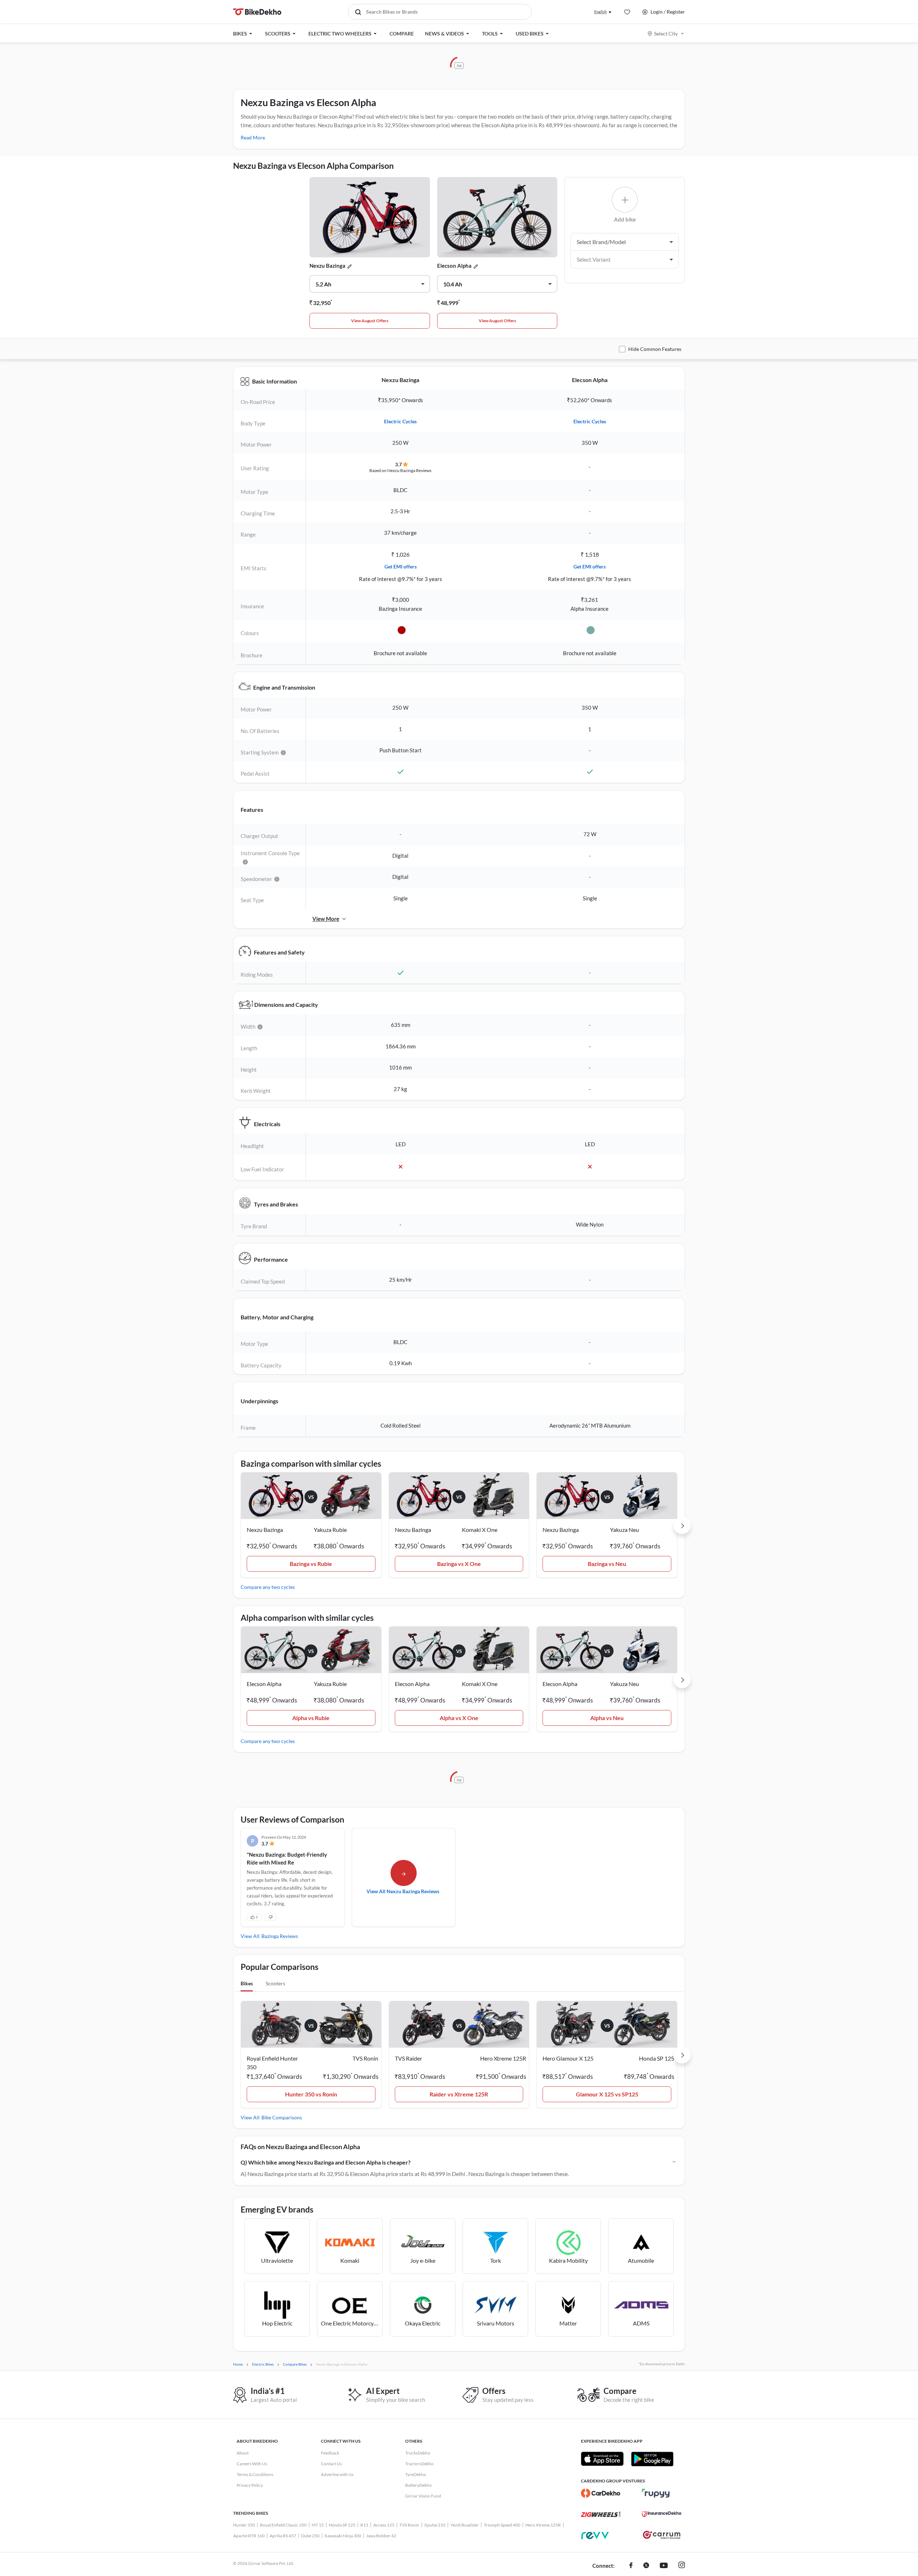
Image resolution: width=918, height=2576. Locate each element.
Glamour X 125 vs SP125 (607, 2094)
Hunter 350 (244, 2525)
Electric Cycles (400, 421)
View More (326, 919)
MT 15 (318, 2525)
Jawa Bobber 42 (381, 2536)
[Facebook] (631, 2566)
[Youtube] (664, 2566)
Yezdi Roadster (465, 2525)
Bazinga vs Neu (607, 1564)
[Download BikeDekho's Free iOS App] (602, 2459)
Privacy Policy (250, 2485)
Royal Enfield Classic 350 (283, 2525)
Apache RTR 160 (249, 2536)
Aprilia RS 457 (283, 2536)
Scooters (275, 1983)
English (600, 12)
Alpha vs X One (459, 1718)
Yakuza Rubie (330, 1530)
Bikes (247, 1983)
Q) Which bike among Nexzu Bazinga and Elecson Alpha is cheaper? (326, 2162)
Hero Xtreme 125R (543, 2525)
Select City (666, 34)
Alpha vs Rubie (311, 1718)
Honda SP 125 (342, 2525)
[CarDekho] (601, 2493)
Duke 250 (310, 2536)
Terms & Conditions (255, 2474)
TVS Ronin (409, 2525)
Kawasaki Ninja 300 (343, 2536)
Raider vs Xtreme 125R (459, 2094)
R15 (364, 2525)
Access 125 (384, 2525)
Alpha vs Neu (607, 1718)
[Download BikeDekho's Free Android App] (652, 2459)
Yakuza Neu (624, 1530)
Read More (253, 137)
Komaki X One (480, 1530)
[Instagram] (682, 2566)
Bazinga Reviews (280, 1936)
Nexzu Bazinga (327, 266)
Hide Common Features (655, 349)
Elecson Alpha (454, 266)
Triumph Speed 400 (502, 2525)
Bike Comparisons (282, 2117)
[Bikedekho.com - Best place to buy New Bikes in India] (257, 12)
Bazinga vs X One (459, 1564)
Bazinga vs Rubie (311, 1564)
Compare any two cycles (268, 1587)
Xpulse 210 (435, 2525)
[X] (646, 2566)
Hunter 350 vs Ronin (311, 2094)
